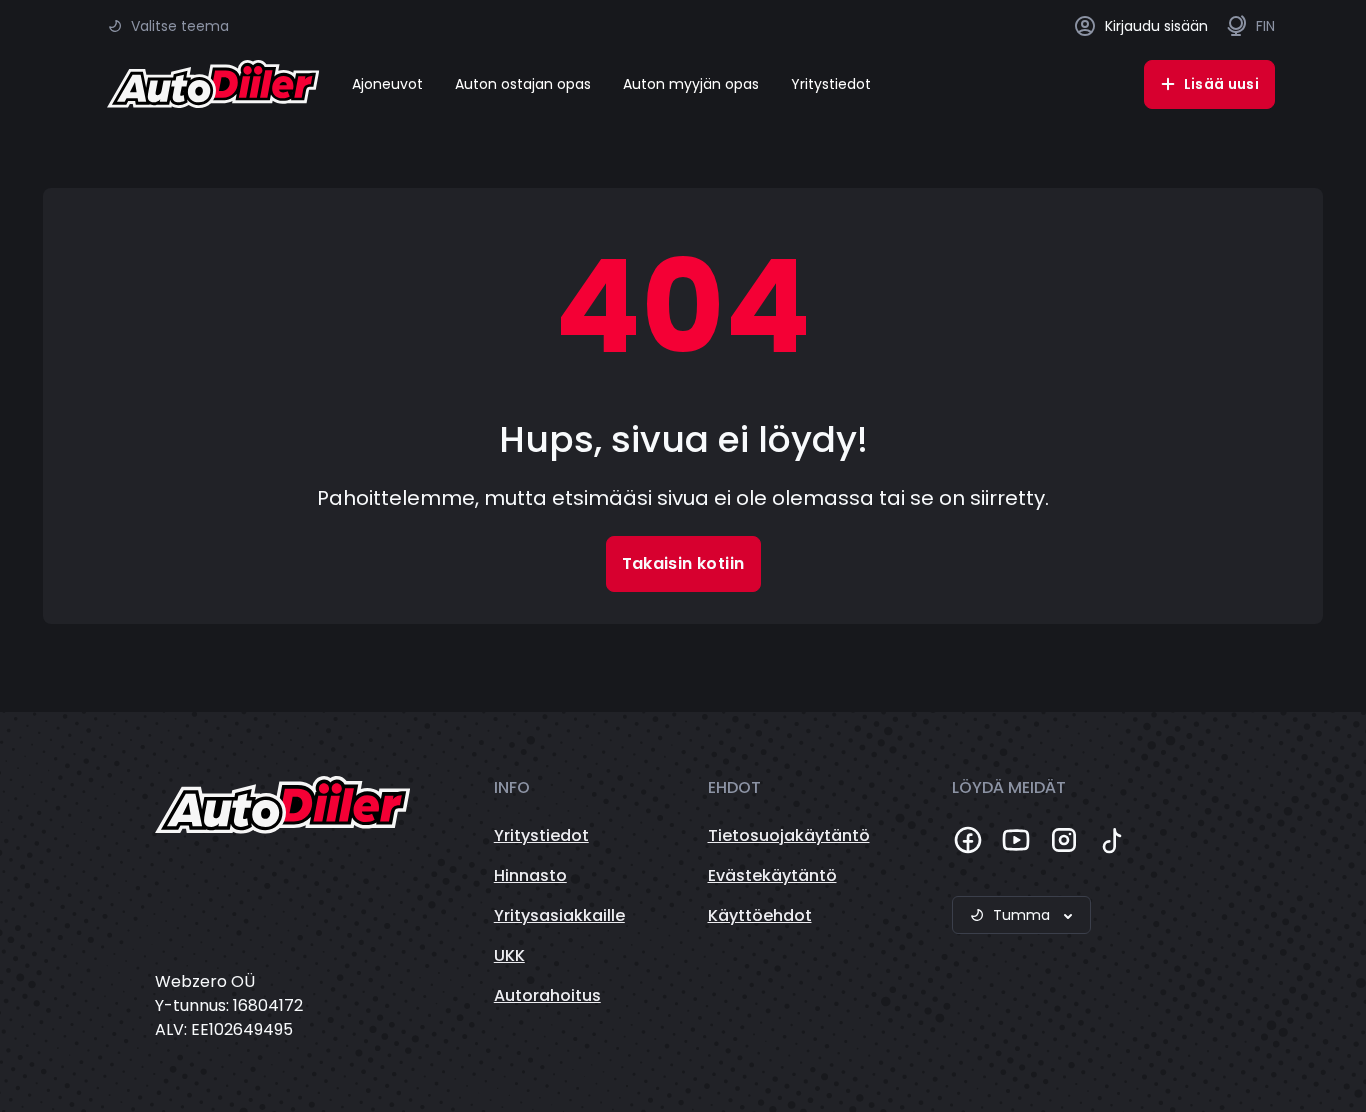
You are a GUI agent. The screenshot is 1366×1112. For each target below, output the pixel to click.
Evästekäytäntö (772, 875)
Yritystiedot (831, 84)
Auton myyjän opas (691, 84)
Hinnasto (530, 875)
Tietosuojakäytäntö (789, 835)
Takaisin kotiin (683, 563)
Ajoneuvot (387, 84)
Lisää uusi (1222, 84)
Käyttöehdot (760, 915)
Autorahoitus (547, 995)
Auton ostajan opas (523, 84)
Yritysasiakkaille (559, 915)
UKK (509, 955)
